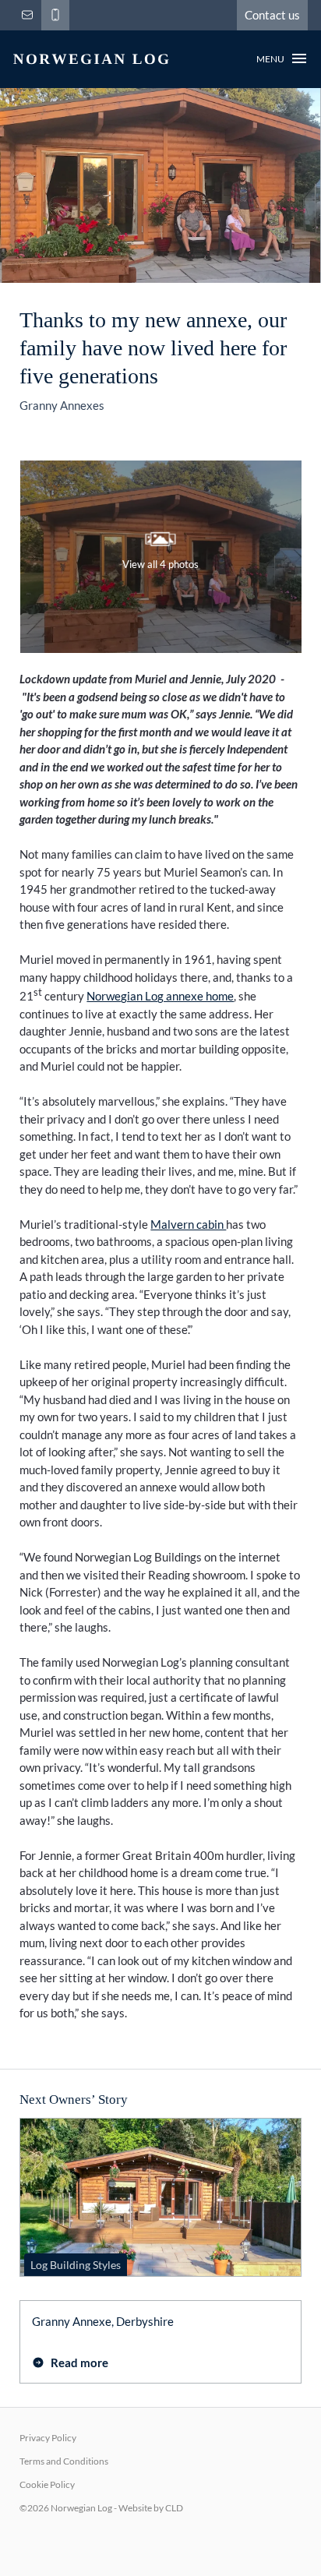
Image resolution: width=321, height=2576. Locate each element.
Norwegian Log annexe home (160, 996)
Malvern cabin (188, 1224)
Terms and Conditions (64, 2461)
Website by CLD (151, 2508)
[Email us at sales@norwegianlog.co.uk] (27, 15)
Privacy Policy (48, 2438)
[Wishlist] (77, 15)
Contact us (272, 15)
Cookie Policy (47, 2484)
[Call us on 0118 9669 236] (55, 15)
